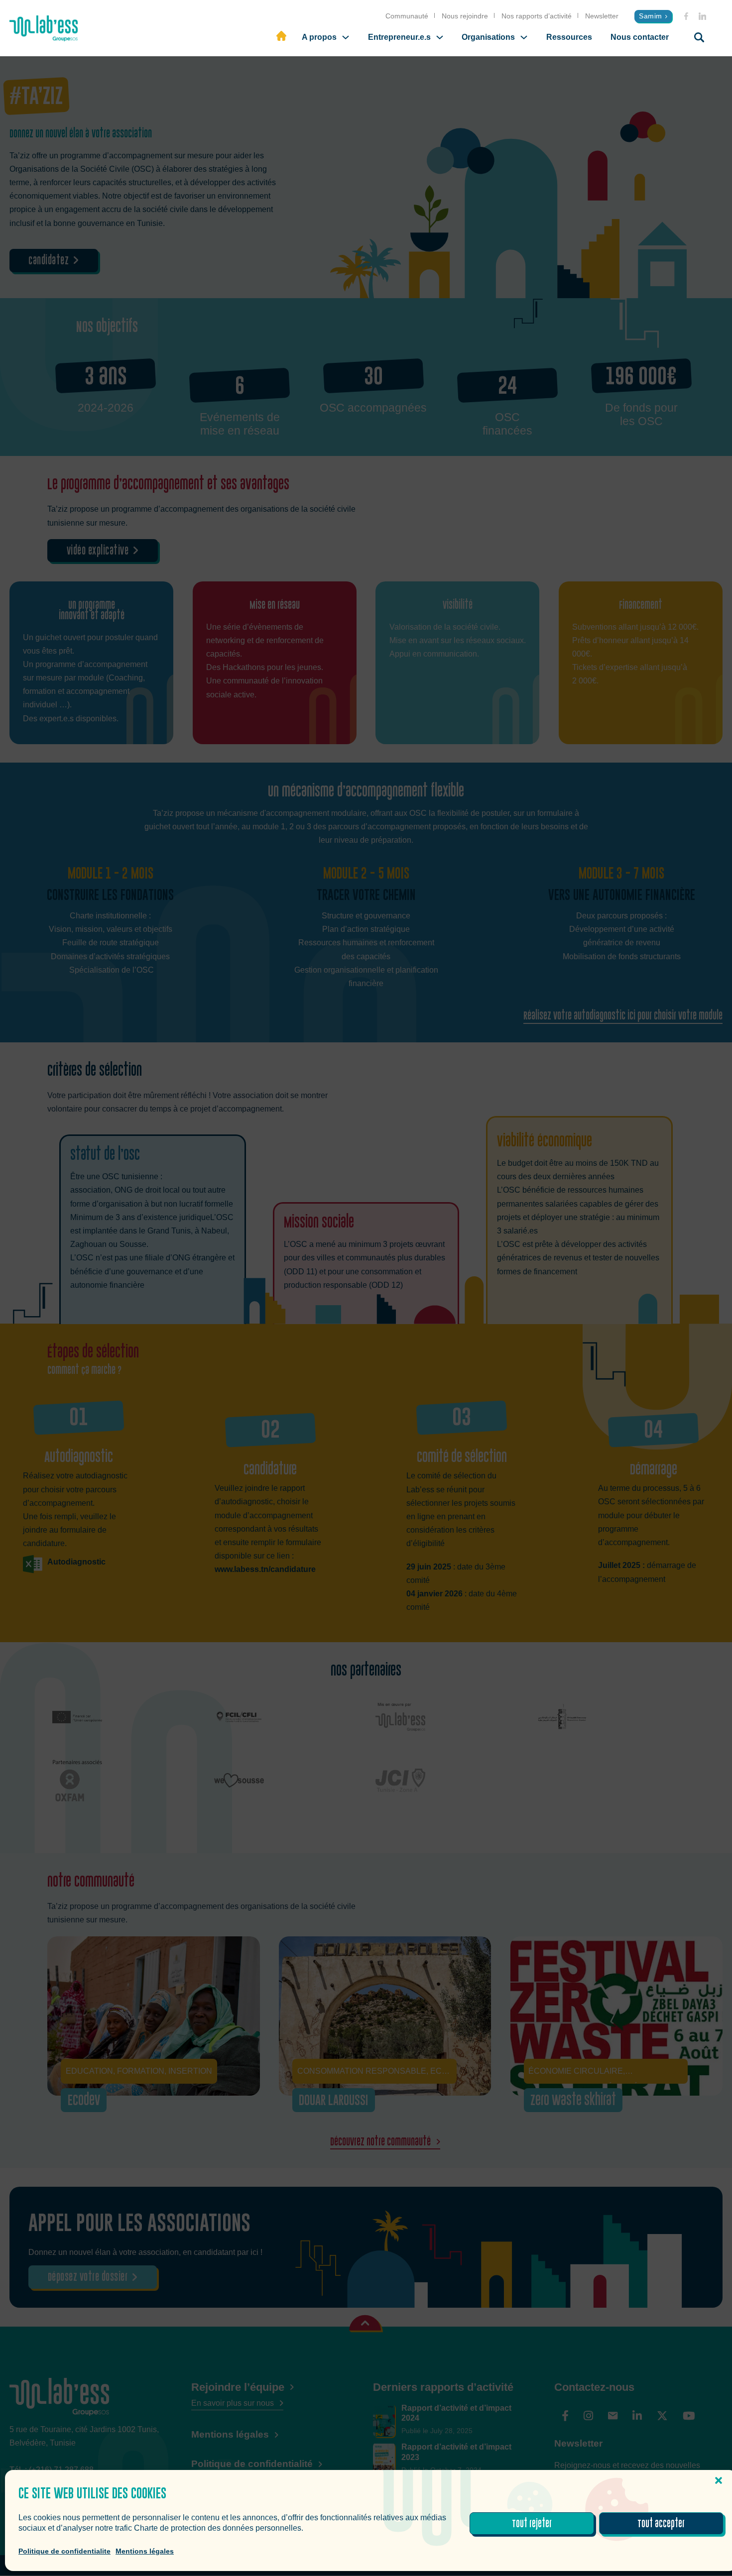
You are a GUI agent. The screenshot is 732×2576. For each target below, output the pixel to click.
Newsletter (602, 16)
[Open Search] (699, 37)
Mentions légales (145, 2551)
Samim (651, 16)
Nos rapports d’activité (537, 16)
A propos (319, 37)
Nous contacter (640, 37)
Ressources (569, 37)
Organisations (488, 37)
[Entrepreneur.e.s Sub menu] (440, 37)
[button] (719, 2480)
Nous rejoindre (465, 16)
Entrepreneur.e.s (399, 37)
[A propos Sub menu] (346, 37)
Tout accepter (661, 2524)
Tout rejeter (532, 2524)
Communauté (407, 16)
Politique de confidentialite (64, 2551)
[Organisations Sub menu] (524, 37)
